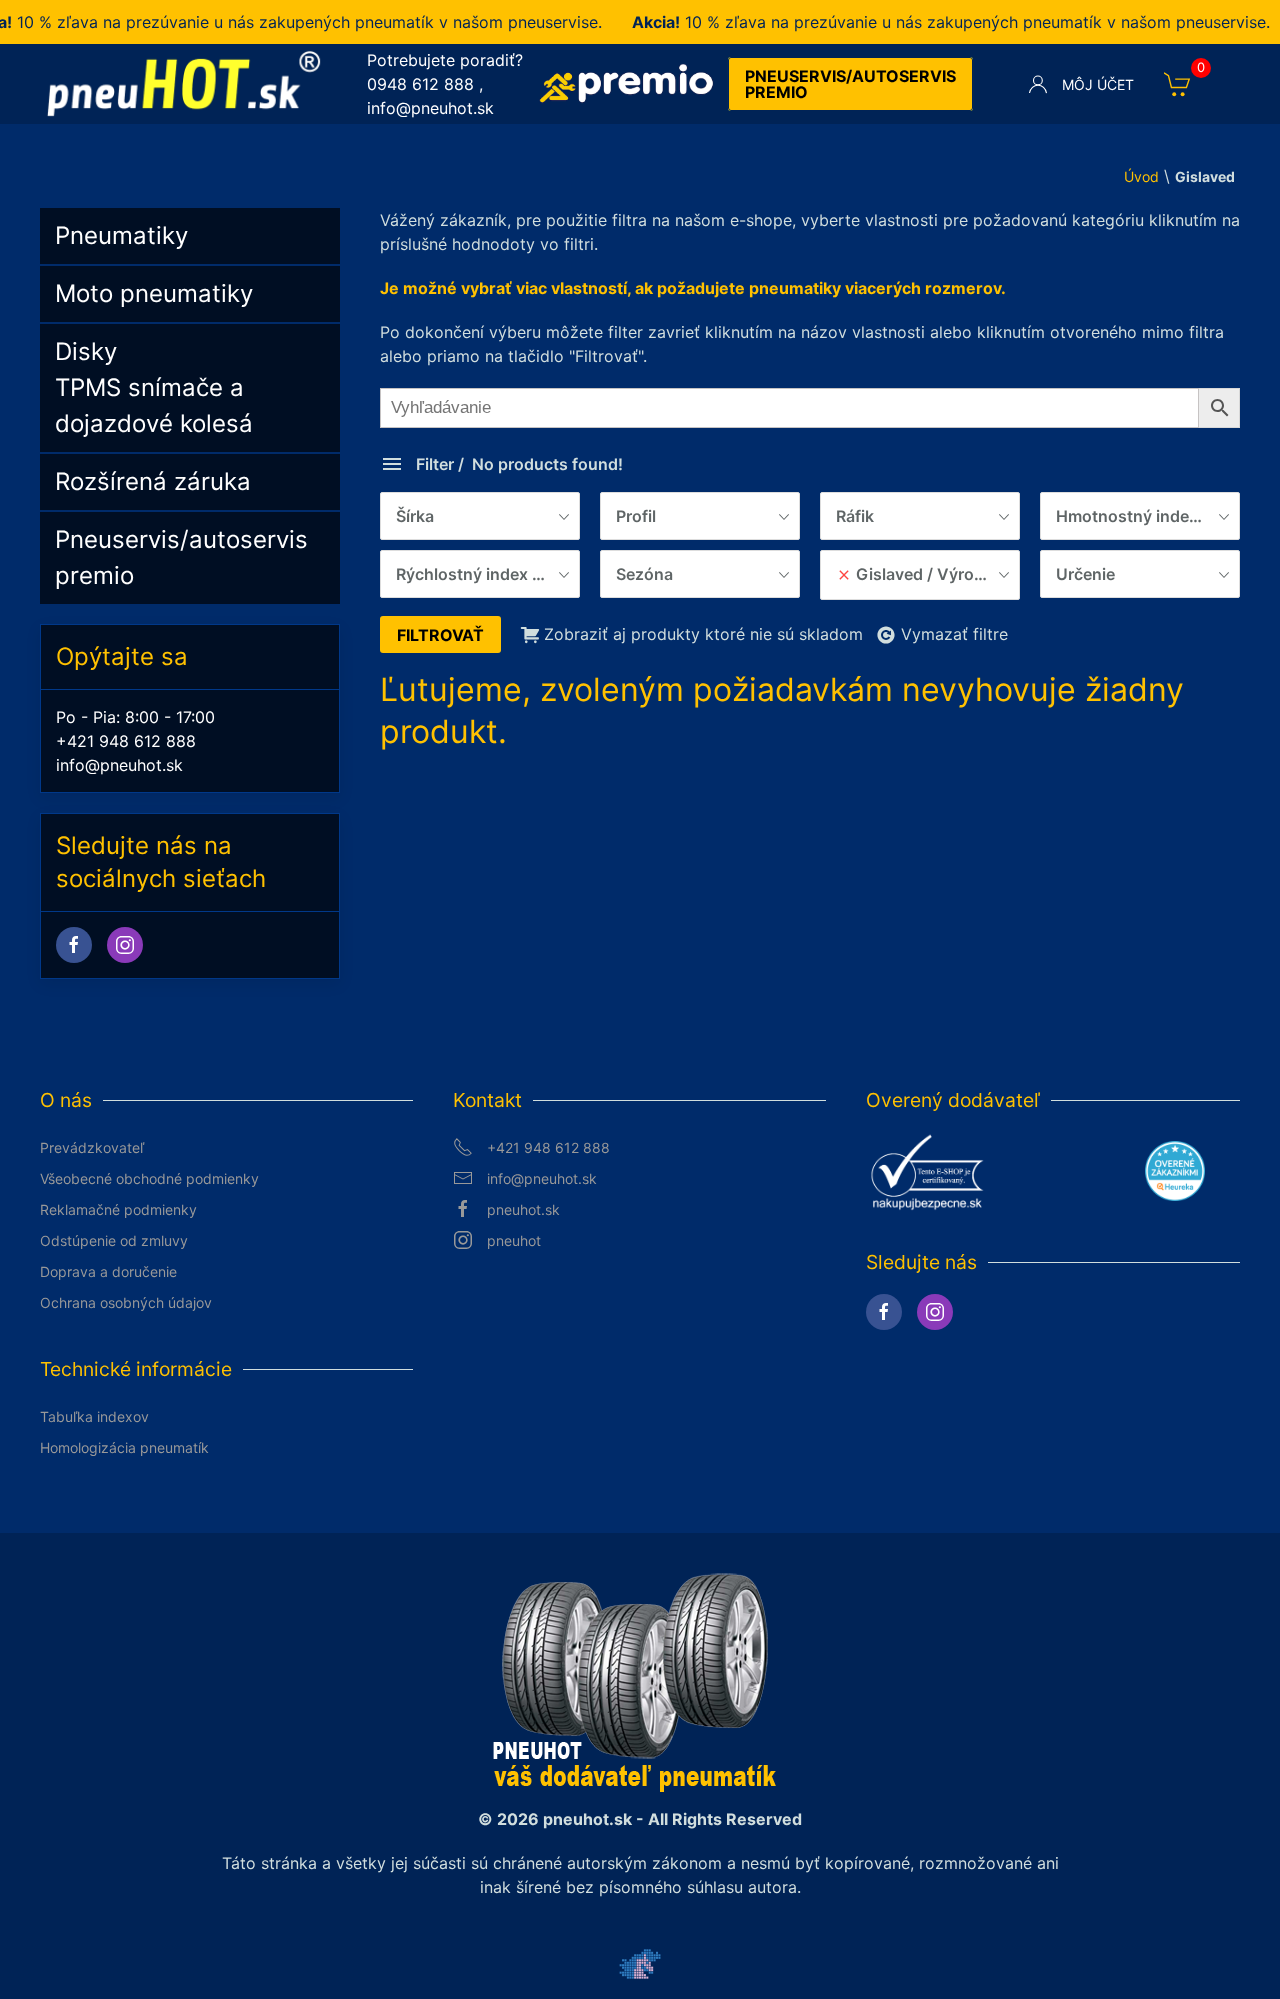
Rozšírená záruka (153, 481)
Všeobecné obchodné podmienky (149, 1178)
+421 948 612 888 (126, 741)
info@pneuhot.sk (430, 108)
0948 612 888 (420, 84)
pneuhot (514, 1240)
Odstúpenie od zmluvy (114, 1240)
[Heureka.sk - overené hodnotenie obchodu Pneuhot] (1175, 1170)
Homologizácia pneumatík (124, 1447)
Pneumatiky (121, 235)
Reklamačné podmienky (118, 1209)
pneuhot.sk (523, 1209)
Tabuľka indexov (94, 1416)
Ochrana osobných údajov (126, 1302)
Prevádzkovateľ (92, 1147)
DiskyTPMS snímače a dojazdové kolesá (154, 387)
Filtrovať (440, 635)
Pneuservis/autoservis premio (850, 84)
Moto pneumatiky (154, 293)
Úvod (1141, 176)
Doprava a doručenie (108, 1271)
